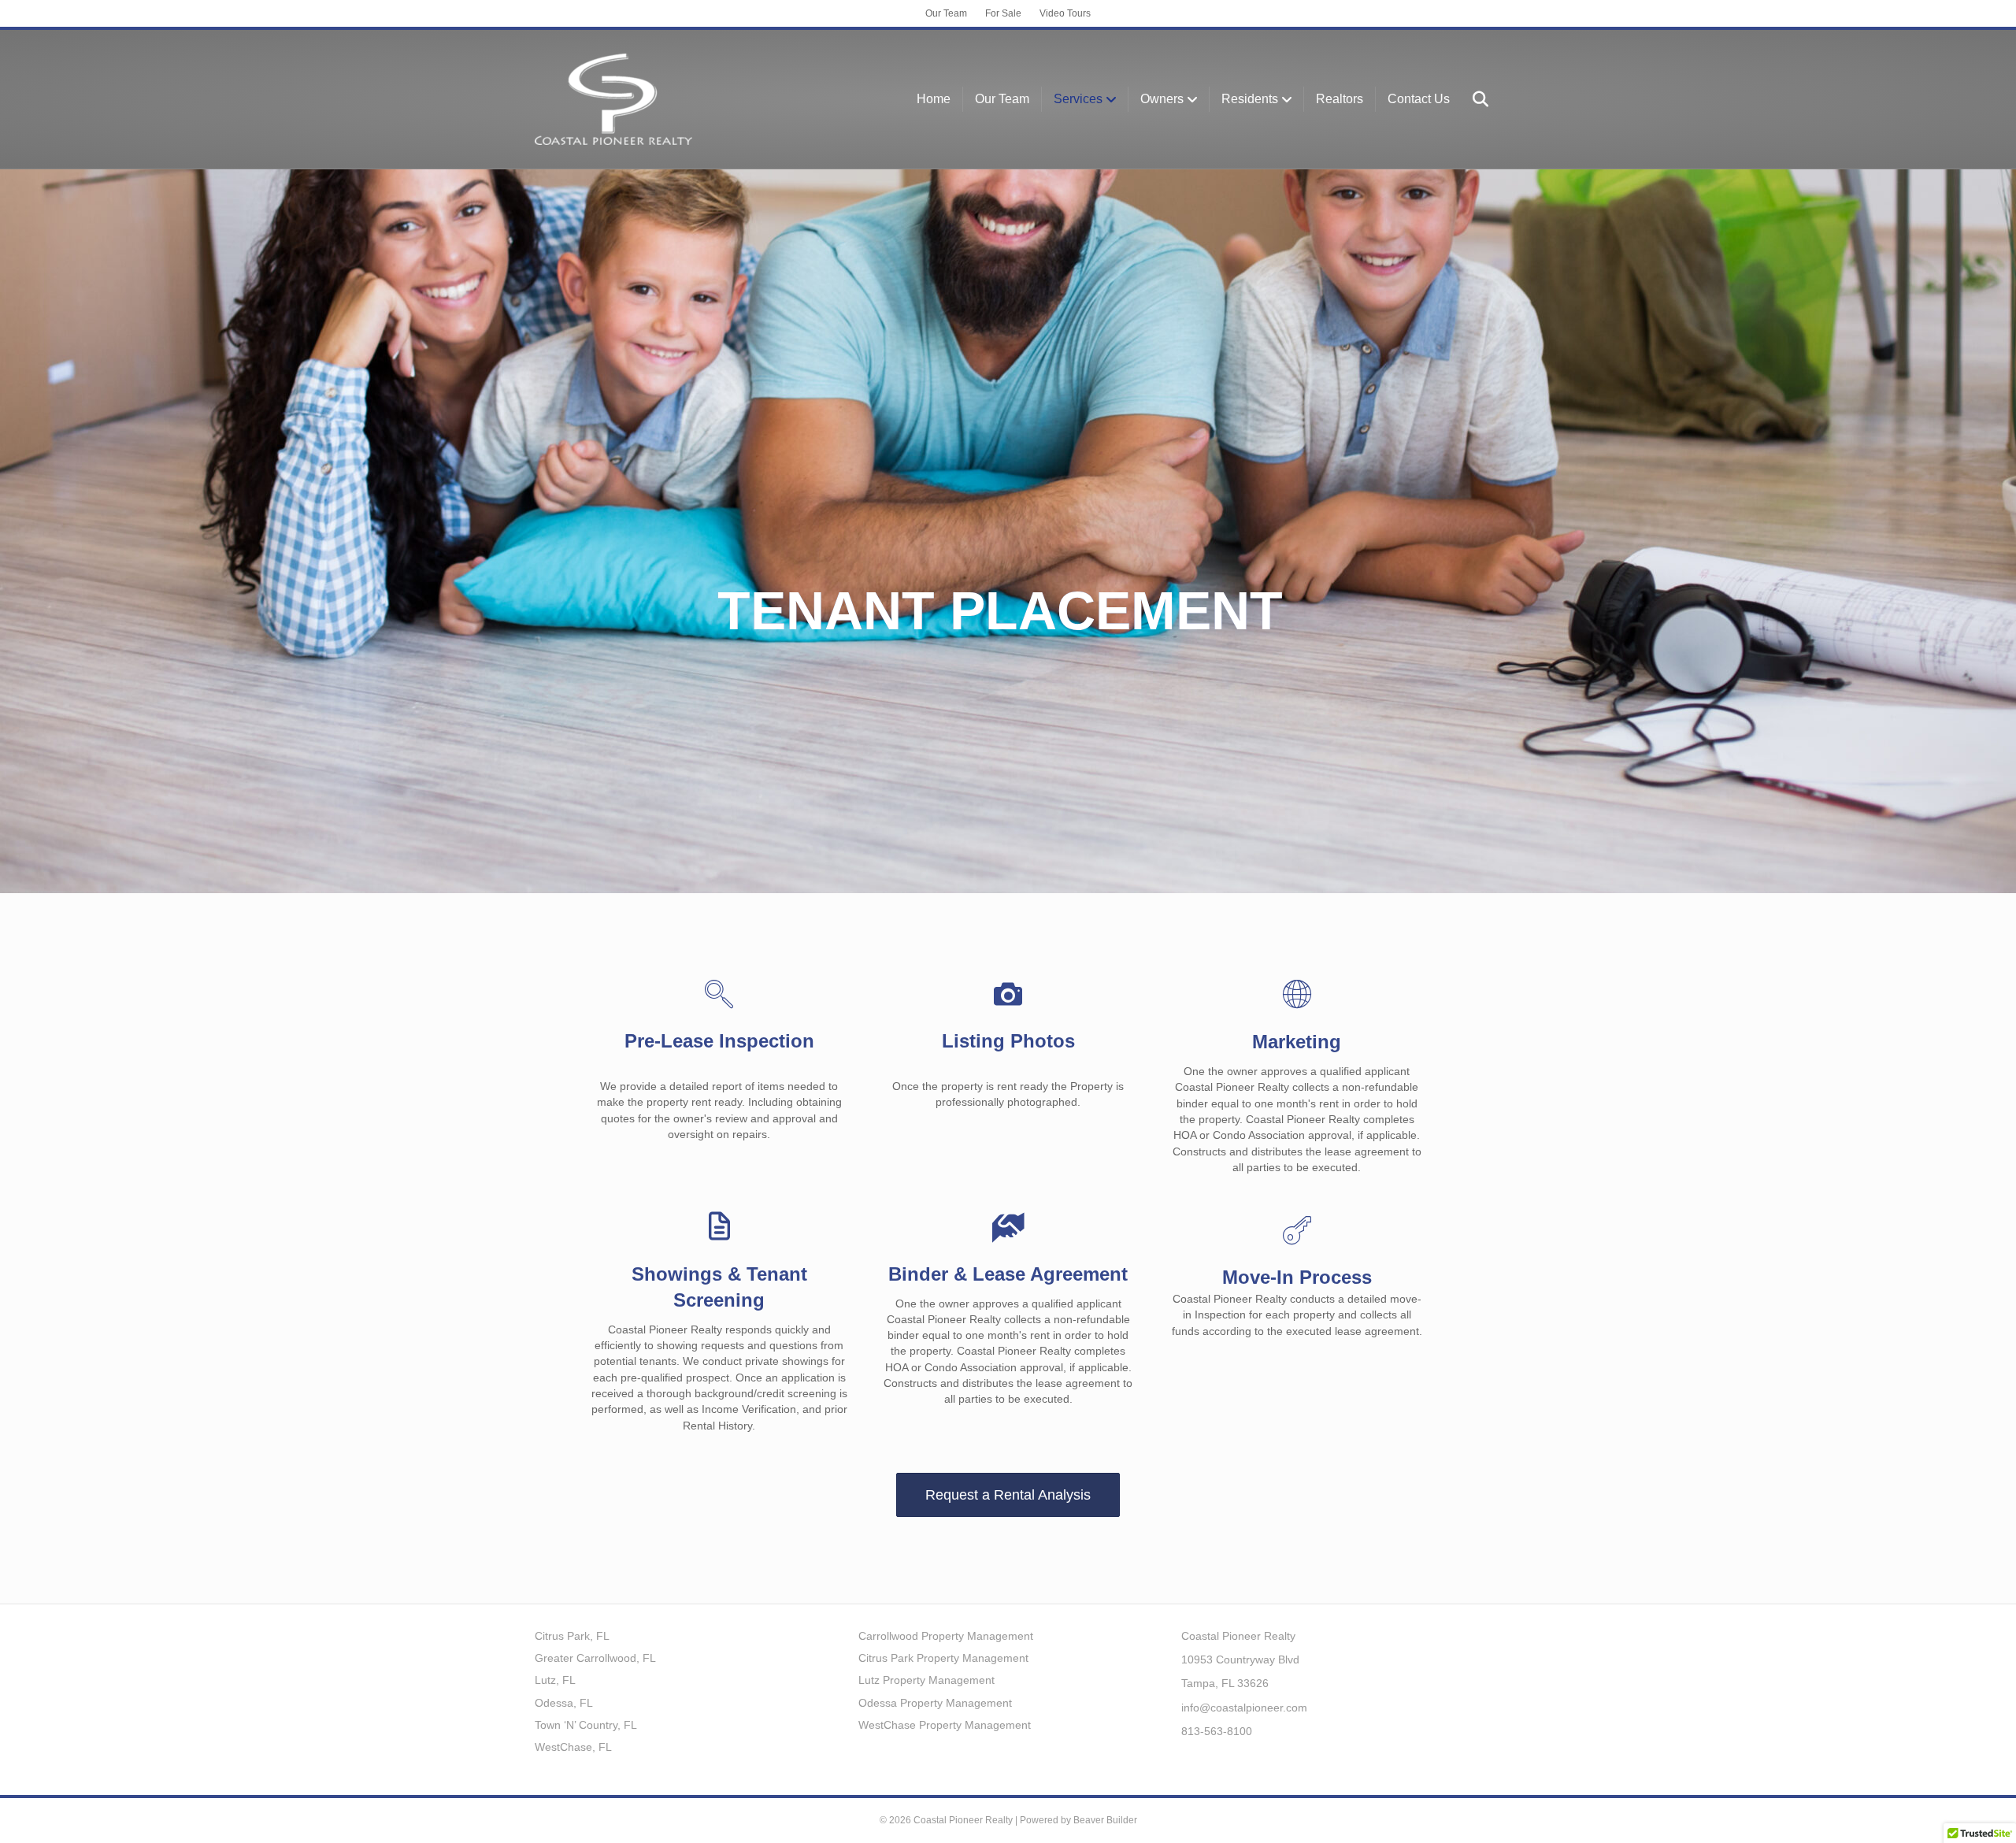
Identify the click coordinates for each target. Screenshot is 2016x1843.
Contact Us (1419, 99)
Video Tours (1065, 13)
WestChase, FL (573, 1747)
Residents (1250, 99)
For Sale (1003, 13)
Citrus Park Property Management (943, 1658)
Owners (1162, 99)
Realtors (1340, 99)
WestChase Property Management (945, 1725)
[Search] (1471, 99)
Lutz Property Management (926, 1680)
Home (934, 99)
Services (1078, 99)
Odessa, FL (564, 1703)
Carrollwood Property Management (946, 1636)
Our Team (946, 13)
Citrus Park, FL (572, 1636)
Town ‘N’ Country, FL (586, 1725)
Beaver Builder (1105, 1820)
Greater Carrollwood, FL (595, 1658)
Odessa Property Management (935, 1703)
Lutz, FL (555, 1680)
